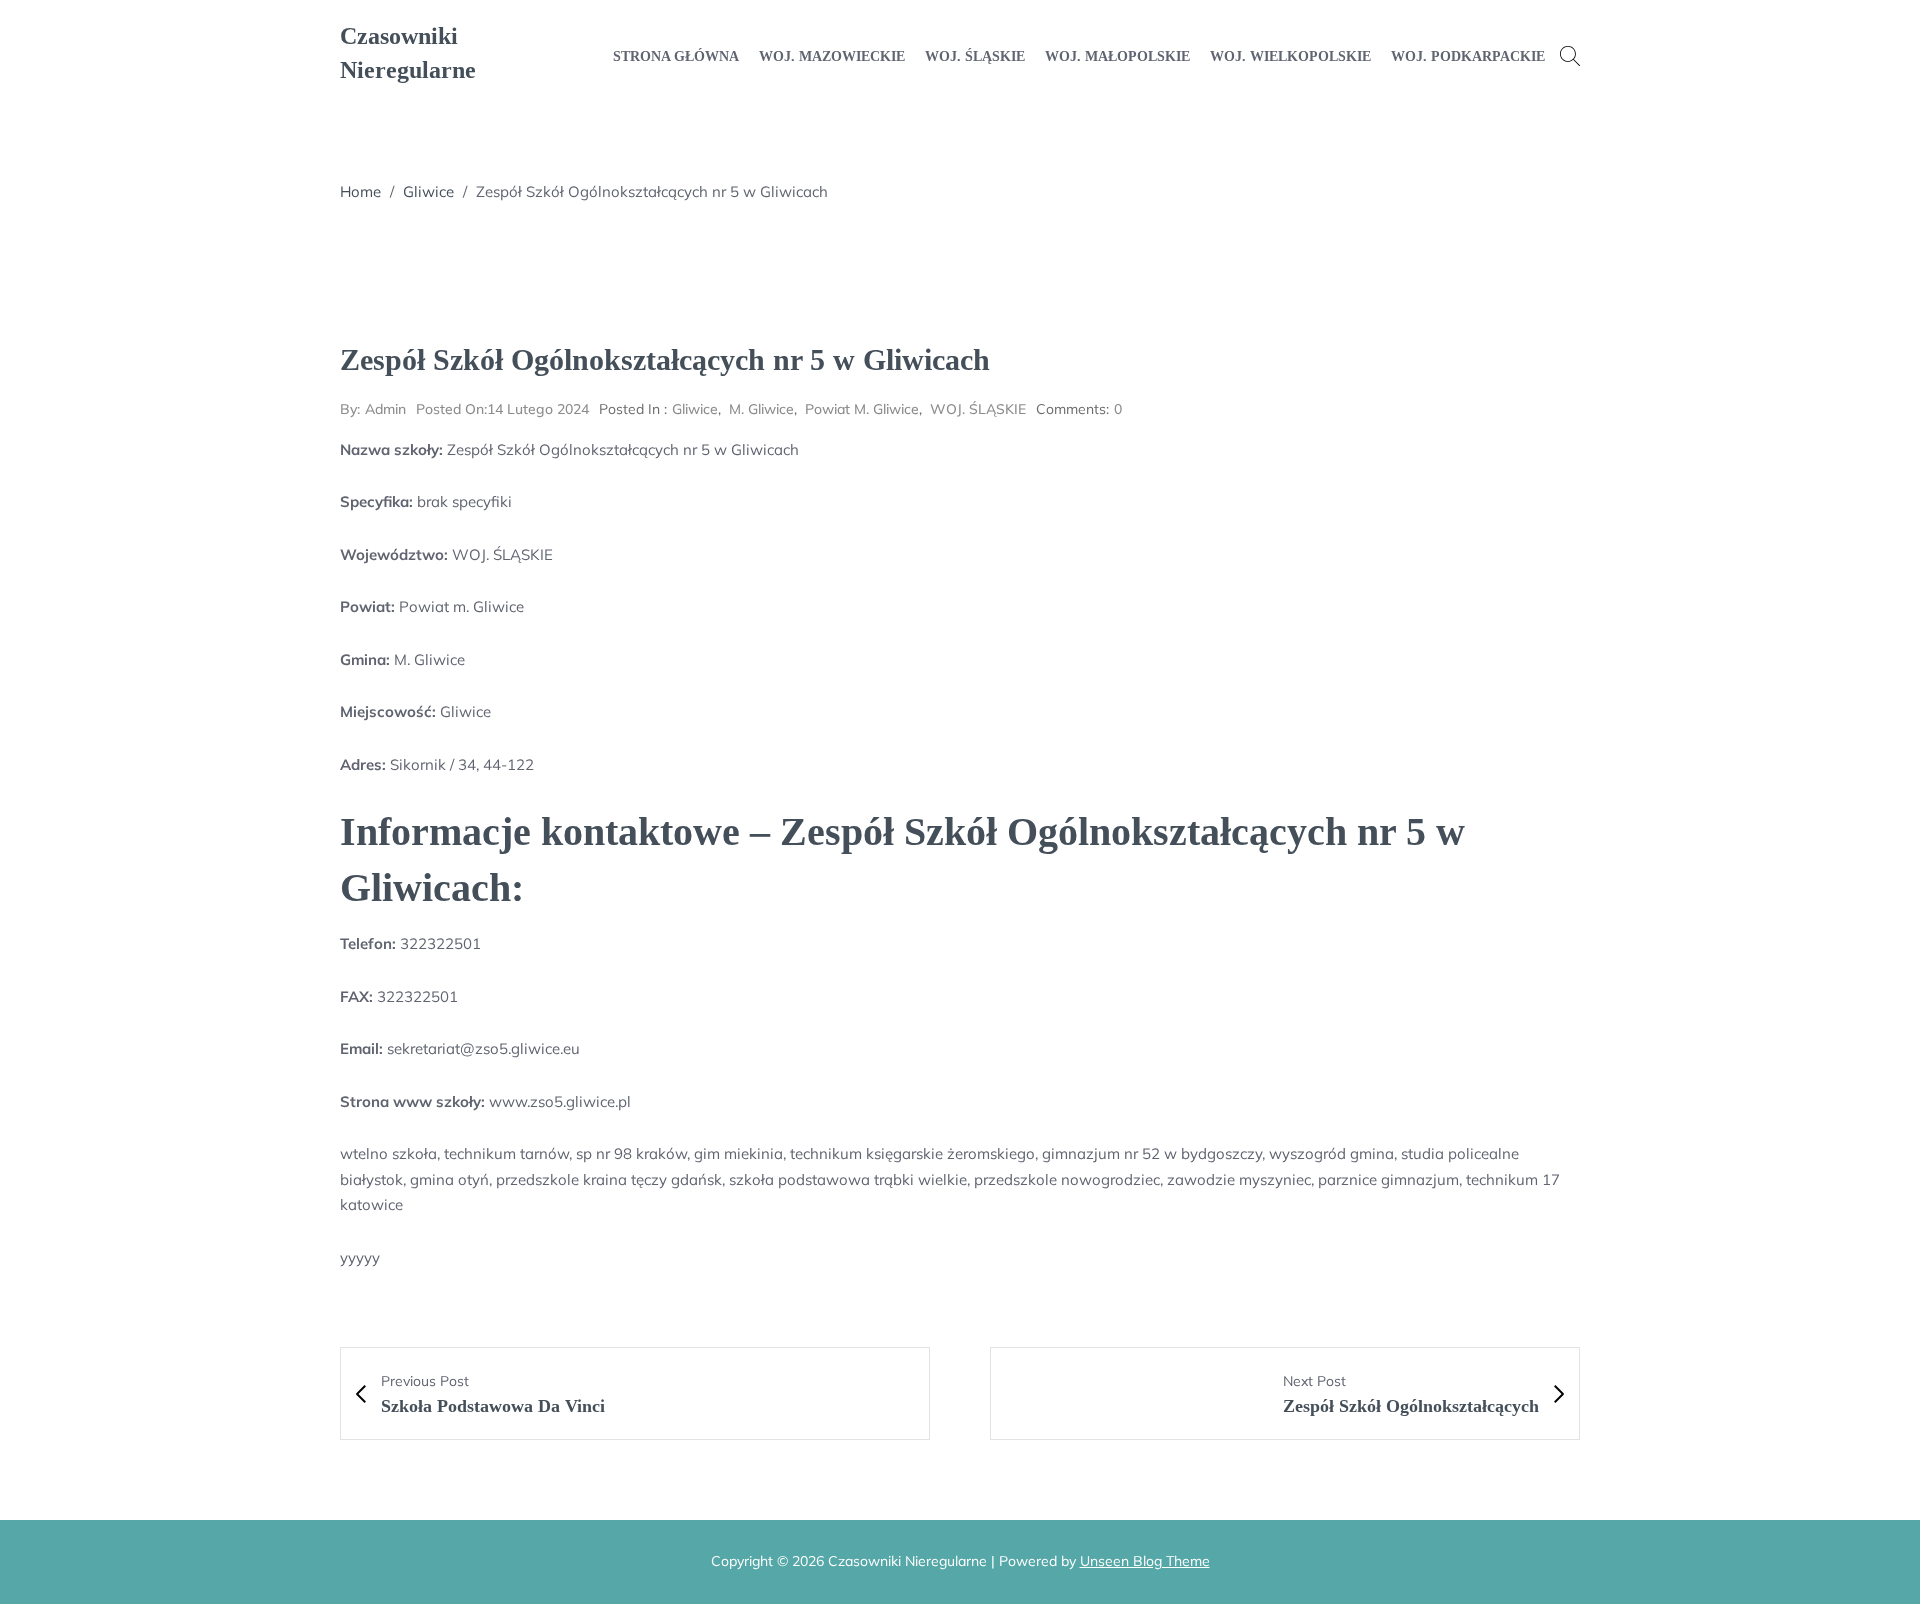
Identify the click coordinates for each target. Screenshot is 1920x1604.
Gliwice (428, 191)
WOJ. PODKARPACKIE (1468, 56)
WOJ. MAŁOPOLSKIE (1117, 56)
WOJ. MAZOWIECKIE (832, 56)
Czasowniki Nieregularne (408, 53)
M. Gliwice (761, 409)
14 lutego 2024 (502, 409)
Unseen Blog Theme (1145, 1561)
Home (360, 191)
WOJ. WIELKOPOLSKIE (1290, 56)
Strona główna (676, 56)
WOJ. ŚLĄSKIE (975, 56)
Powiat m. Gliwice (862, 409)
